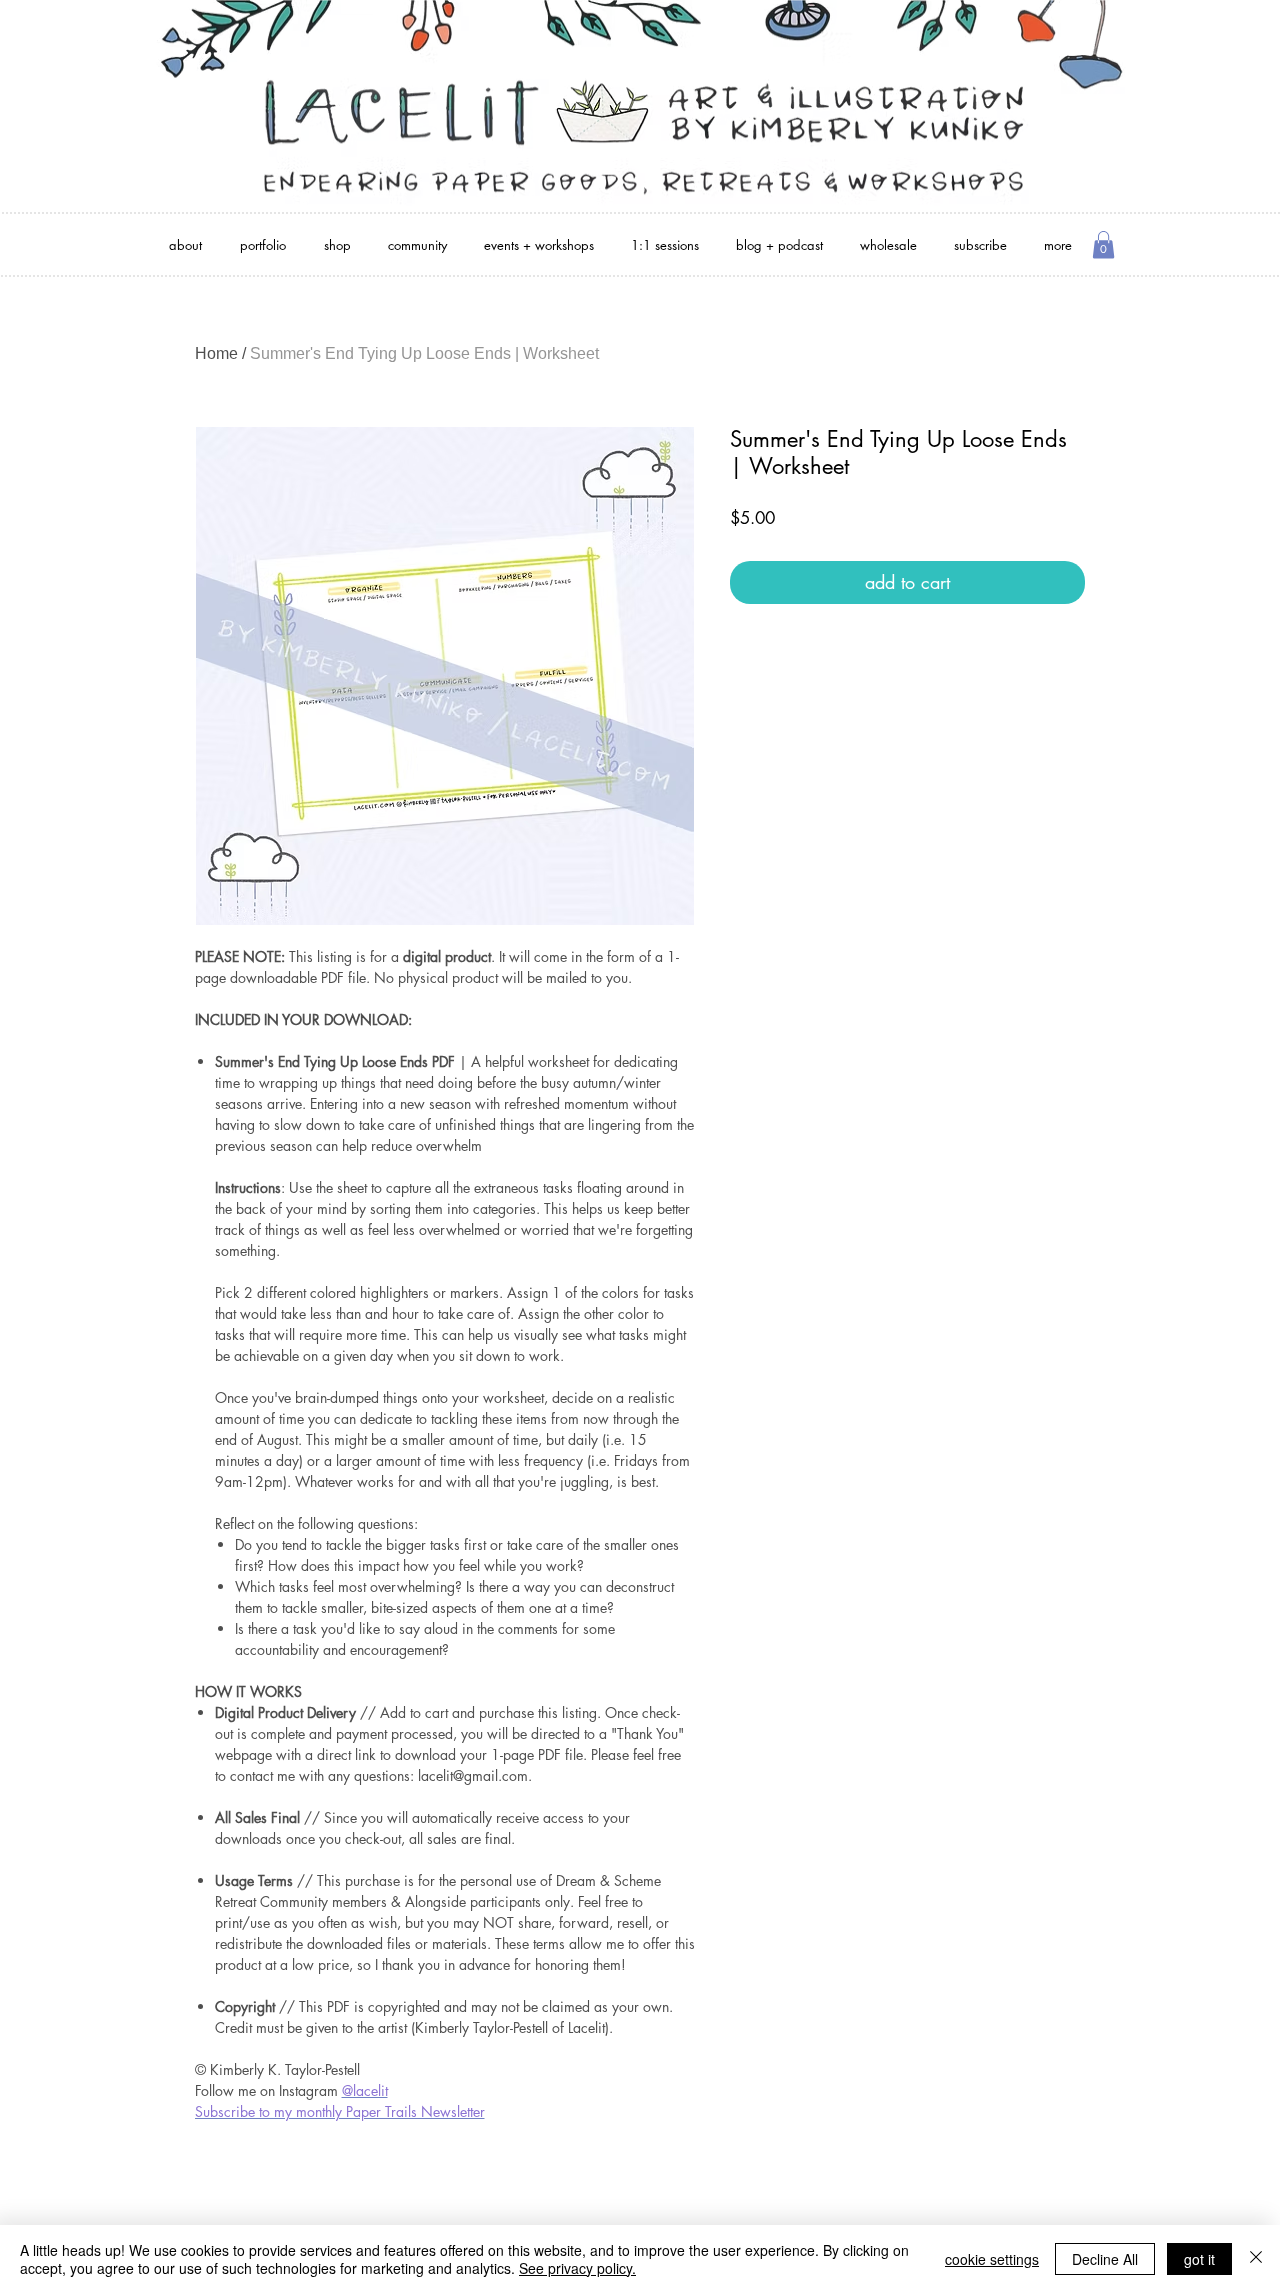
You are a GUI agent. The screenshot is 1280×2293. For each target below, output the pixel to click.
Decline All (1105, 2259)
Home (216, 353)
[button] (1103, 244)
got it (1199, 2259)
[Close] (1256, 2259)
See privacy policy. (577, 2268)
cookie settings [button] (992, 2259)
